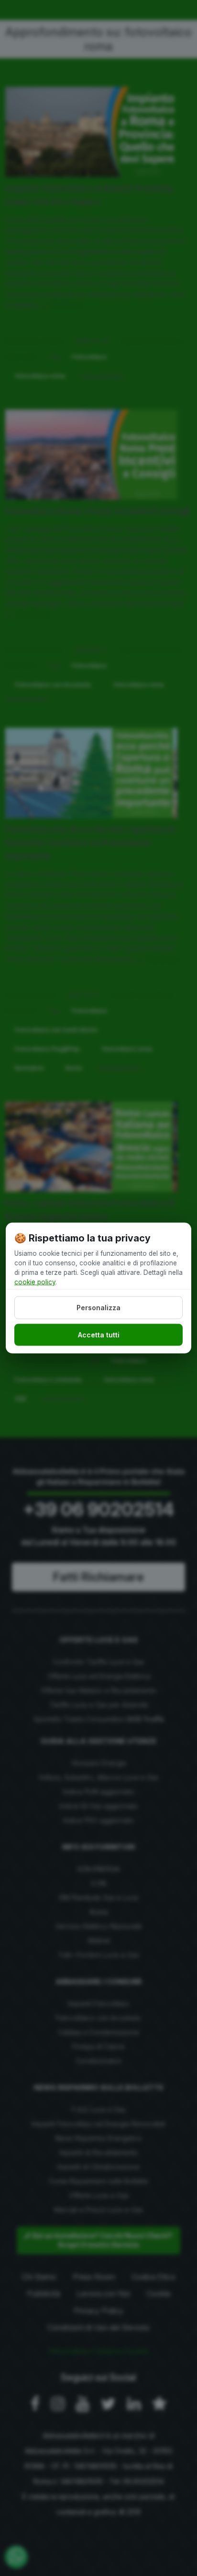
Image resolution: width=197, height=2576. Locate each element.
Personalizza (98, 1307)
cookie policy (35, 1282)
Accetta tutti (99, 1335)
